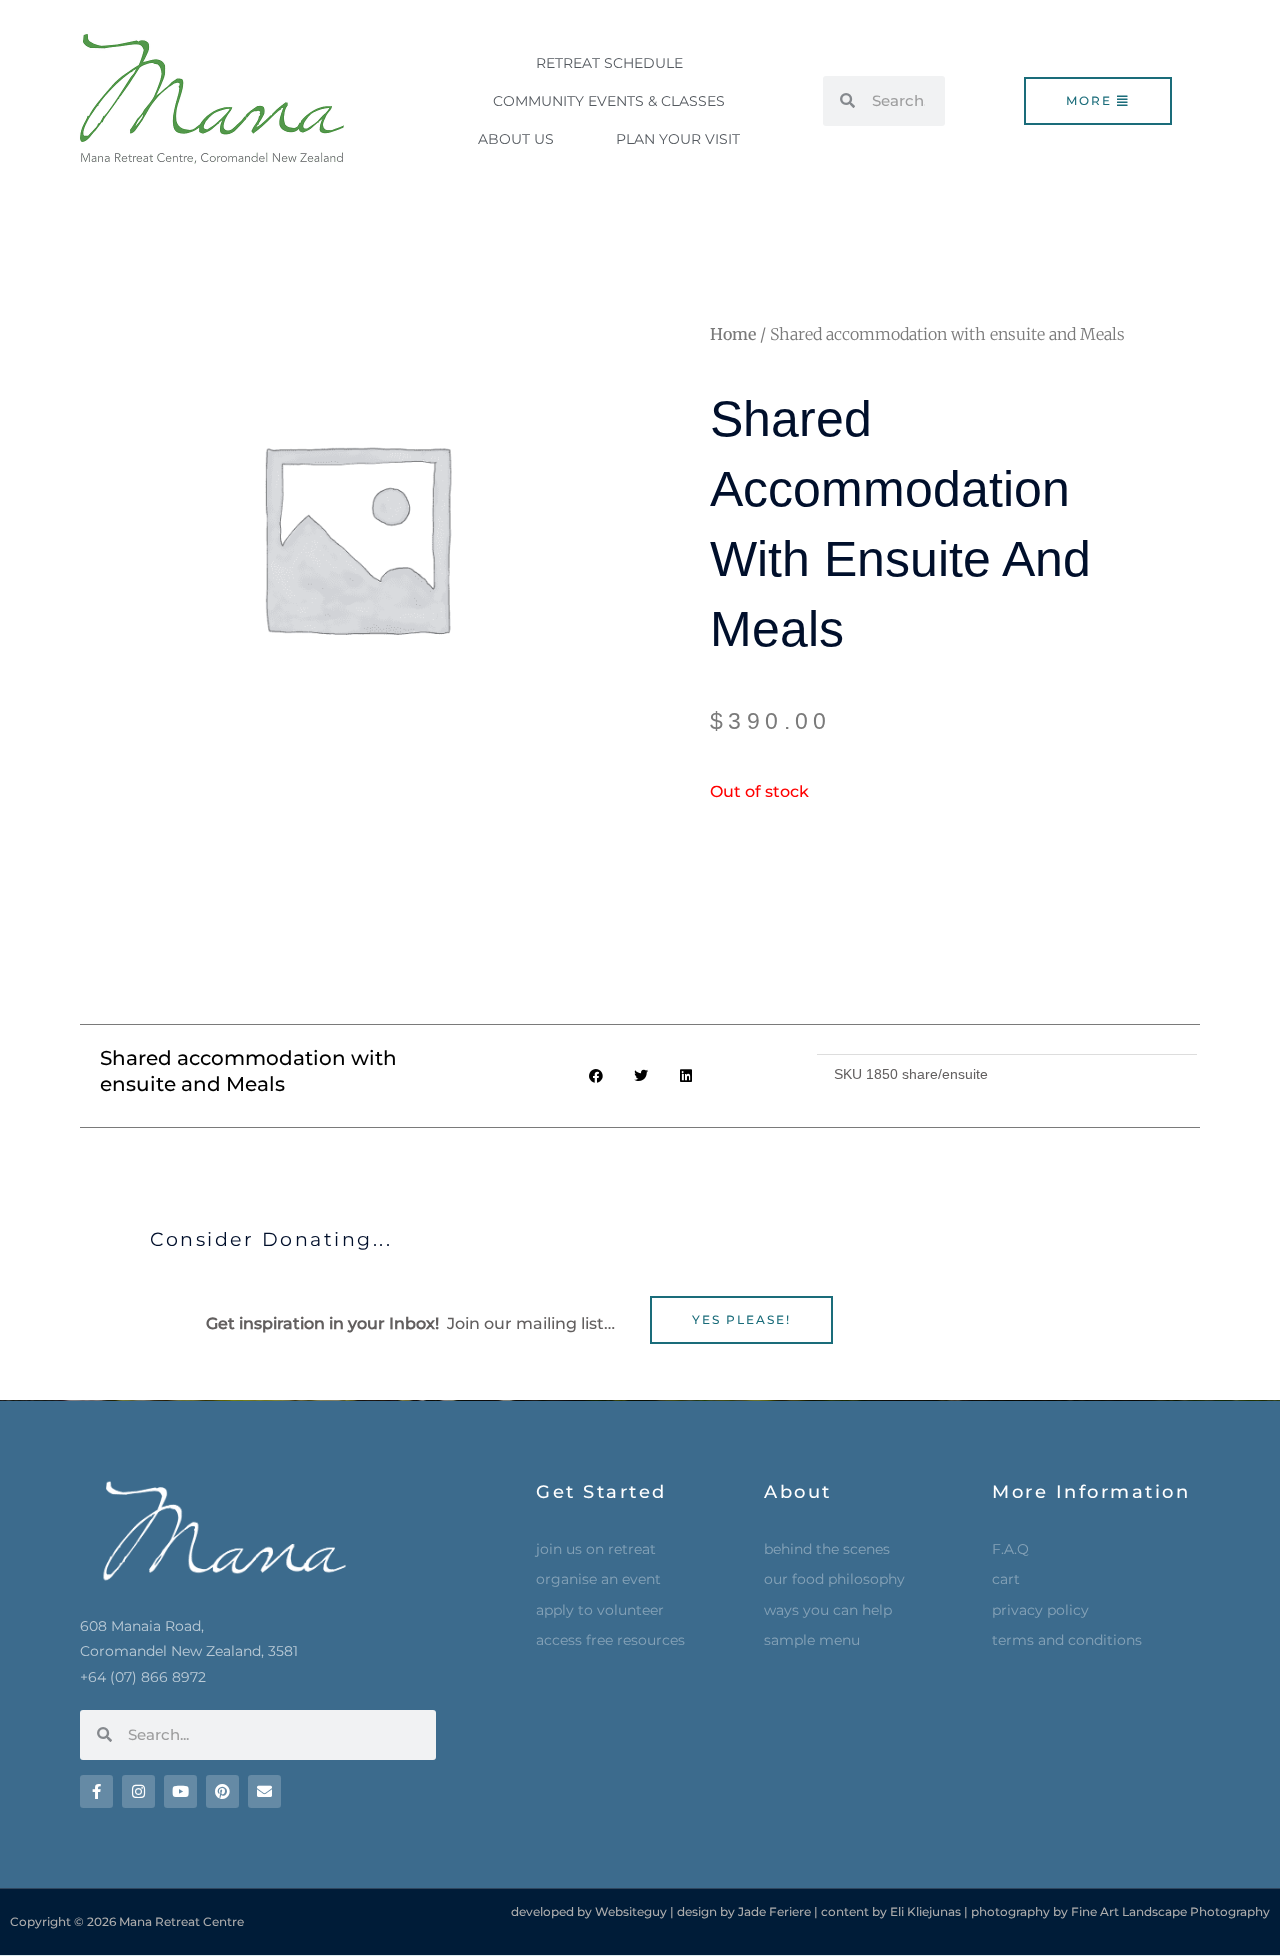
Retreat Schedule (609, 63)
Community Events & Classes (609, 101)
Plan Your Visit (678, 139)
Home (733, 334)
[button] (595, 1075)
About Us (516, 139)
